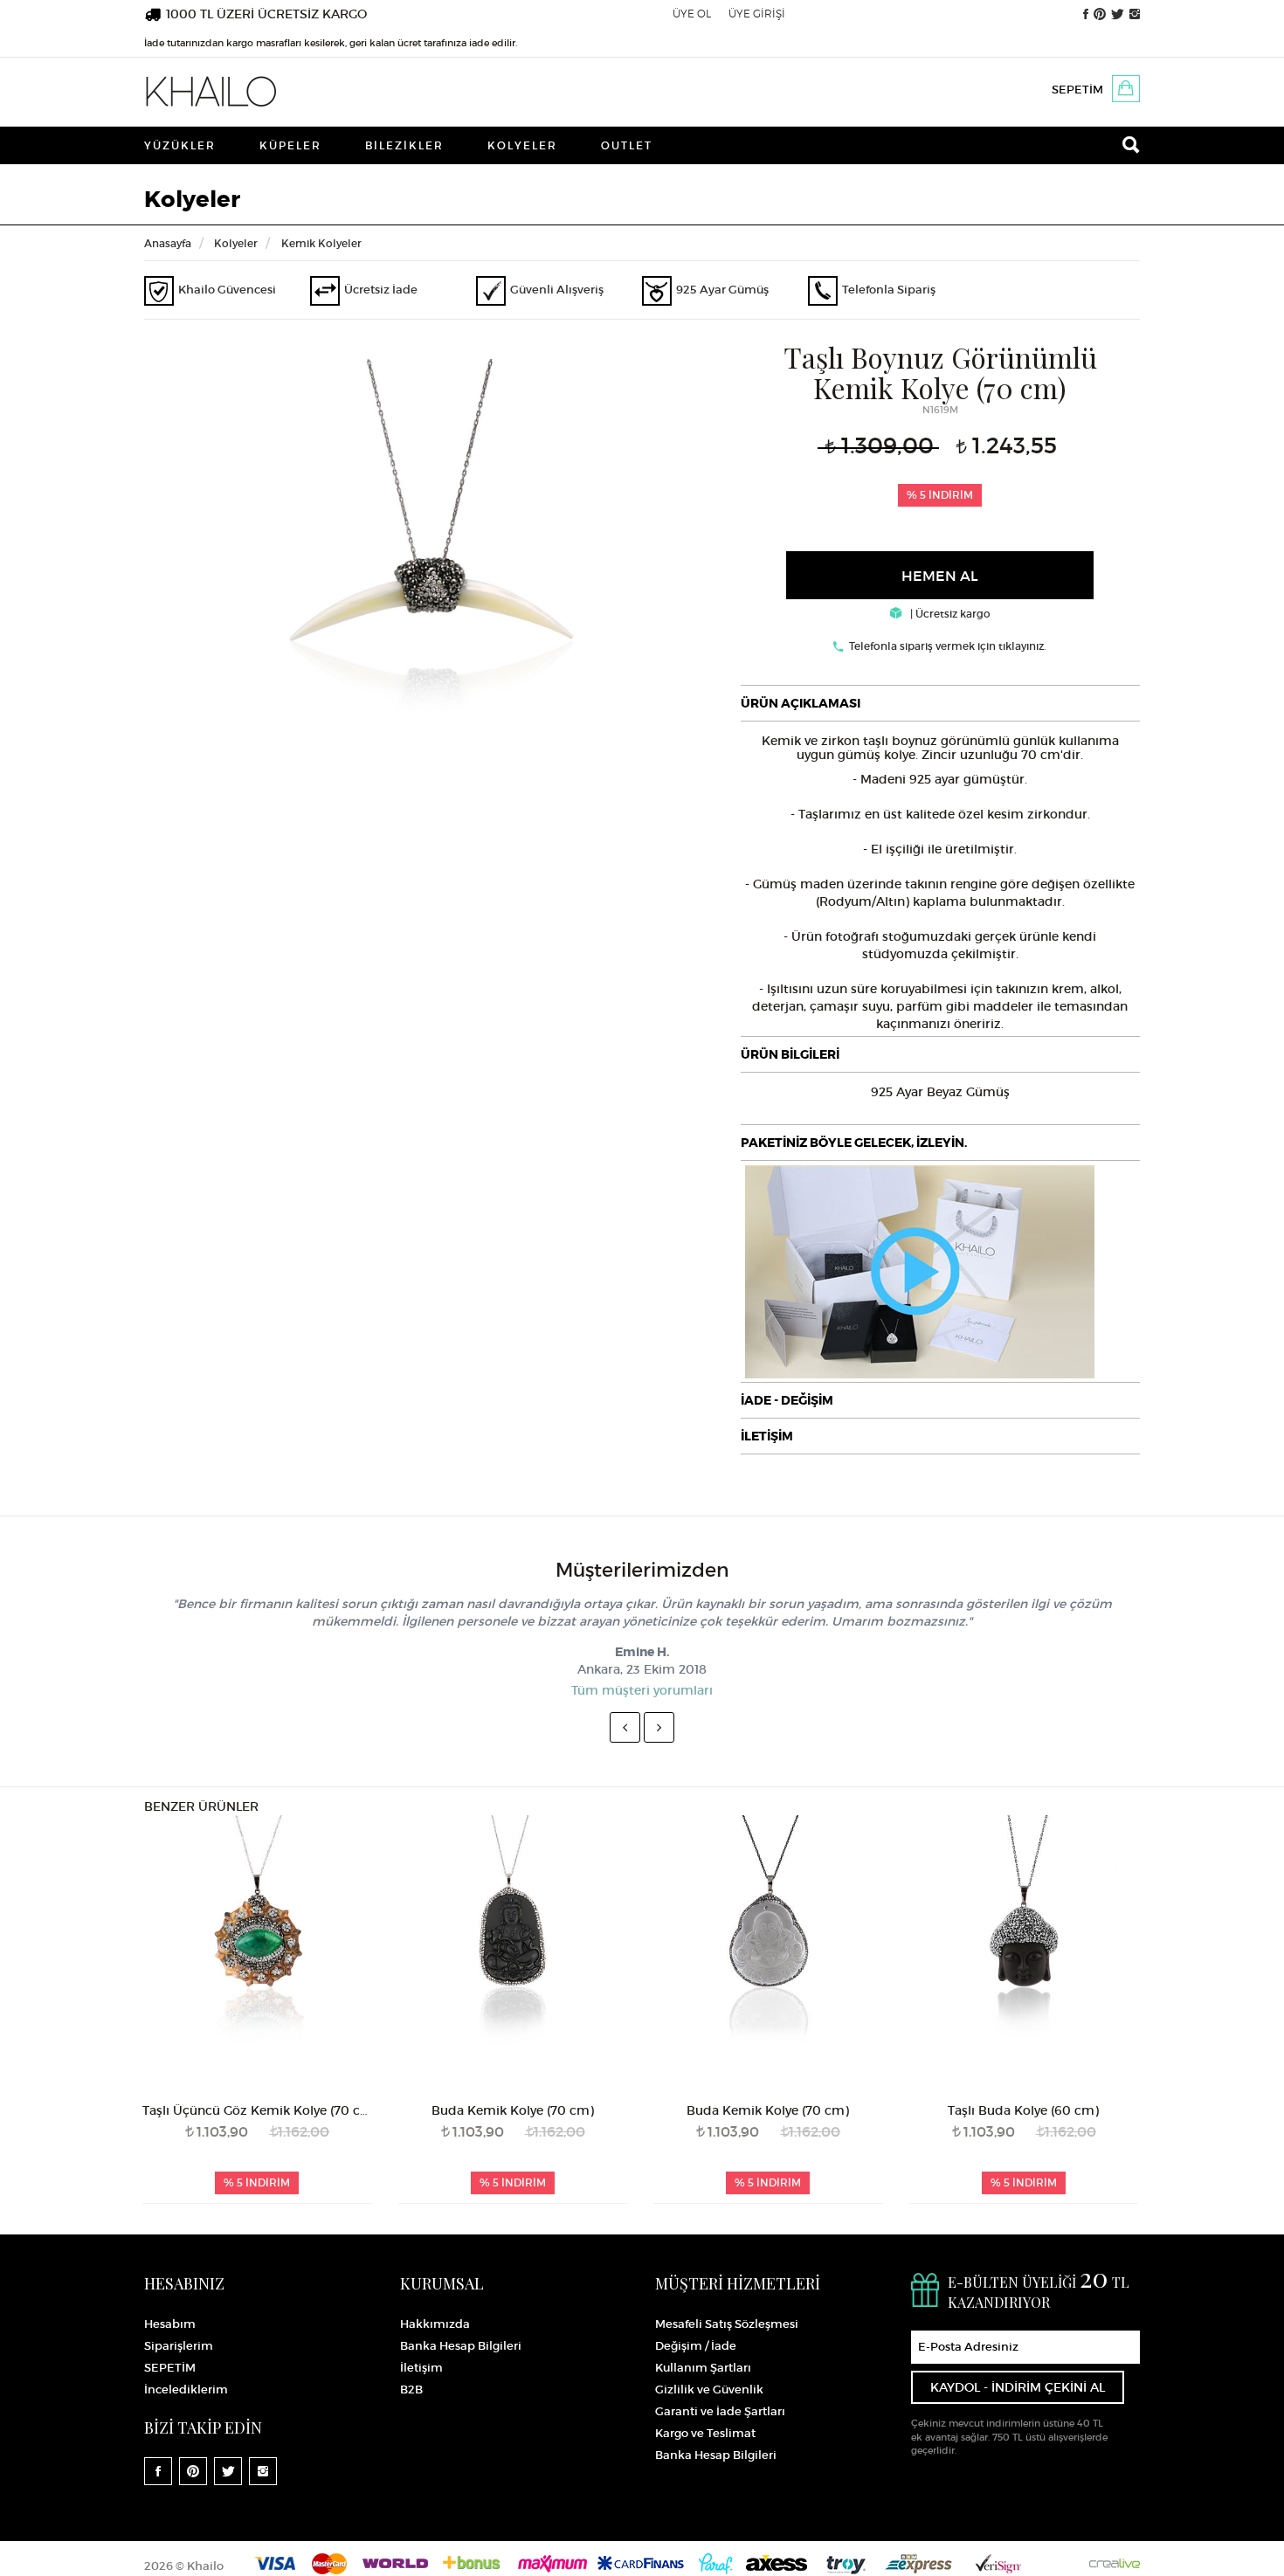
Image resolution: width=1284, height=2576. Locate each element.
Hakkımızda (435, 2324)
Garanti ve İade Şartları (720, 2411)
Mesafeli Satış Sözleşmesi (727, 2324)
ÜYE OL (692, 14)
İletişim (421, 2368)
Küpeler (290, 145)
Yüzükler (180, 145)
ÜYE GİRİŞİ (757, 14)
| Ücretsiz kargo (949, 614)
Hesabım (170, 2324)
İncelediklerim (186, 2390)
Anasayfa (168, 243)
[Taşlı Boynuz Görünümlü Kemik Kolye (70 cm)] (429, 553)
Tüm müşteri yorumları (642, 1690)
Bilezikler (404, 145)
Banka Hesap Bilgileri (461, 2346)
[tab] (941, 703)
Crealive (1115, 2563)
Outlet (627, 145)
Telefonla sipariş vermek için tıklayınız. (948, 646)
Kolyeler (522, 145)
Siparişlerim (179, 2346)
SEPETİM (1077, 90)
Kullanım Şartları (703, 2368)
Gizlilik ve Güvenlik (709, 2390)
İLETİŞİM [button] (767, 1436)
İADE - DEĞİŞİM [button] (787, 1400)
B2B (411, 2390)
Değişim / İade (696, 2346)
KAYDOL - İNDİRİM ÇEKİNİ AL (1018, 2387)
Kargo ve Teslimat (705, 2433)
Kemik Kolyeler (321, 243)
